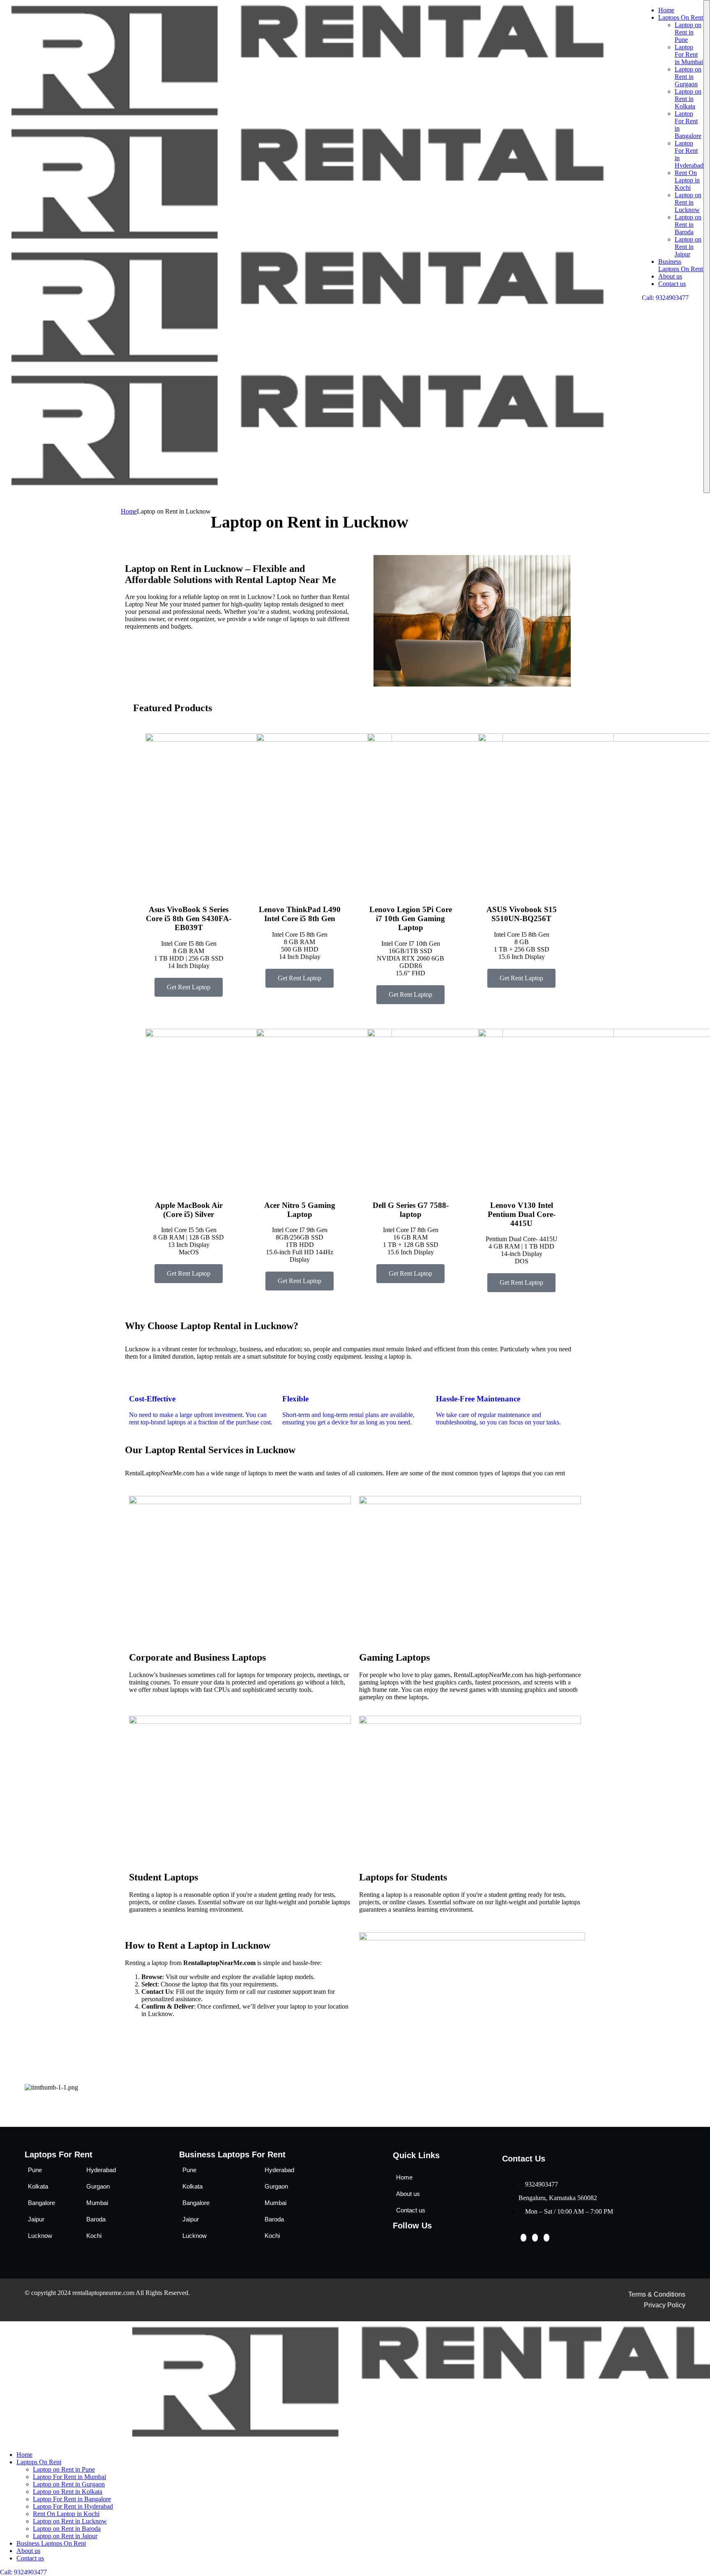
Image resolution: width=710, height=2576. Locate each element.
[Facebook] (523, 2238)
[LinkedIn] (535, 2238)
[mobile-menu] (707, 247)
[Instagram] (546, 2238)
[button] (355, 2095)
